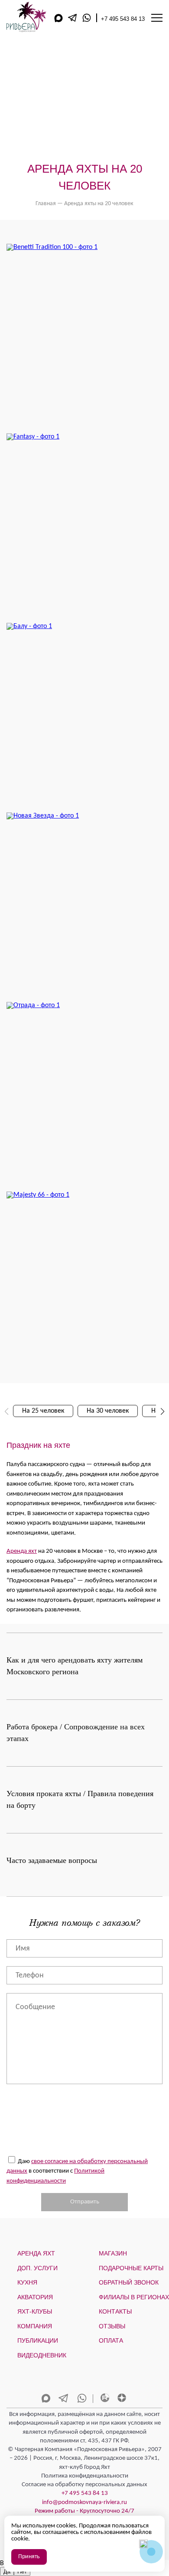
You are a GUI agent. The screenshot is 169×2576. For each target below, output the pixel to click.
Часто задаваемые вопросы (52, 1860)
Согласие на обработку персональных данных (84, 2485)
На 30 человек (108, 1411)
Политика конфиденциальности (85, 2476)
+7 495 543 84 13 (123, 19)
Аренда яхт (22, 1551)
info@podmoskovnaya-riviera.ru (84, 2502)
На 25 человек (43, 1411)
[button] (162, 1411)
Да (7, 2571)
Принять (29, 2557)
